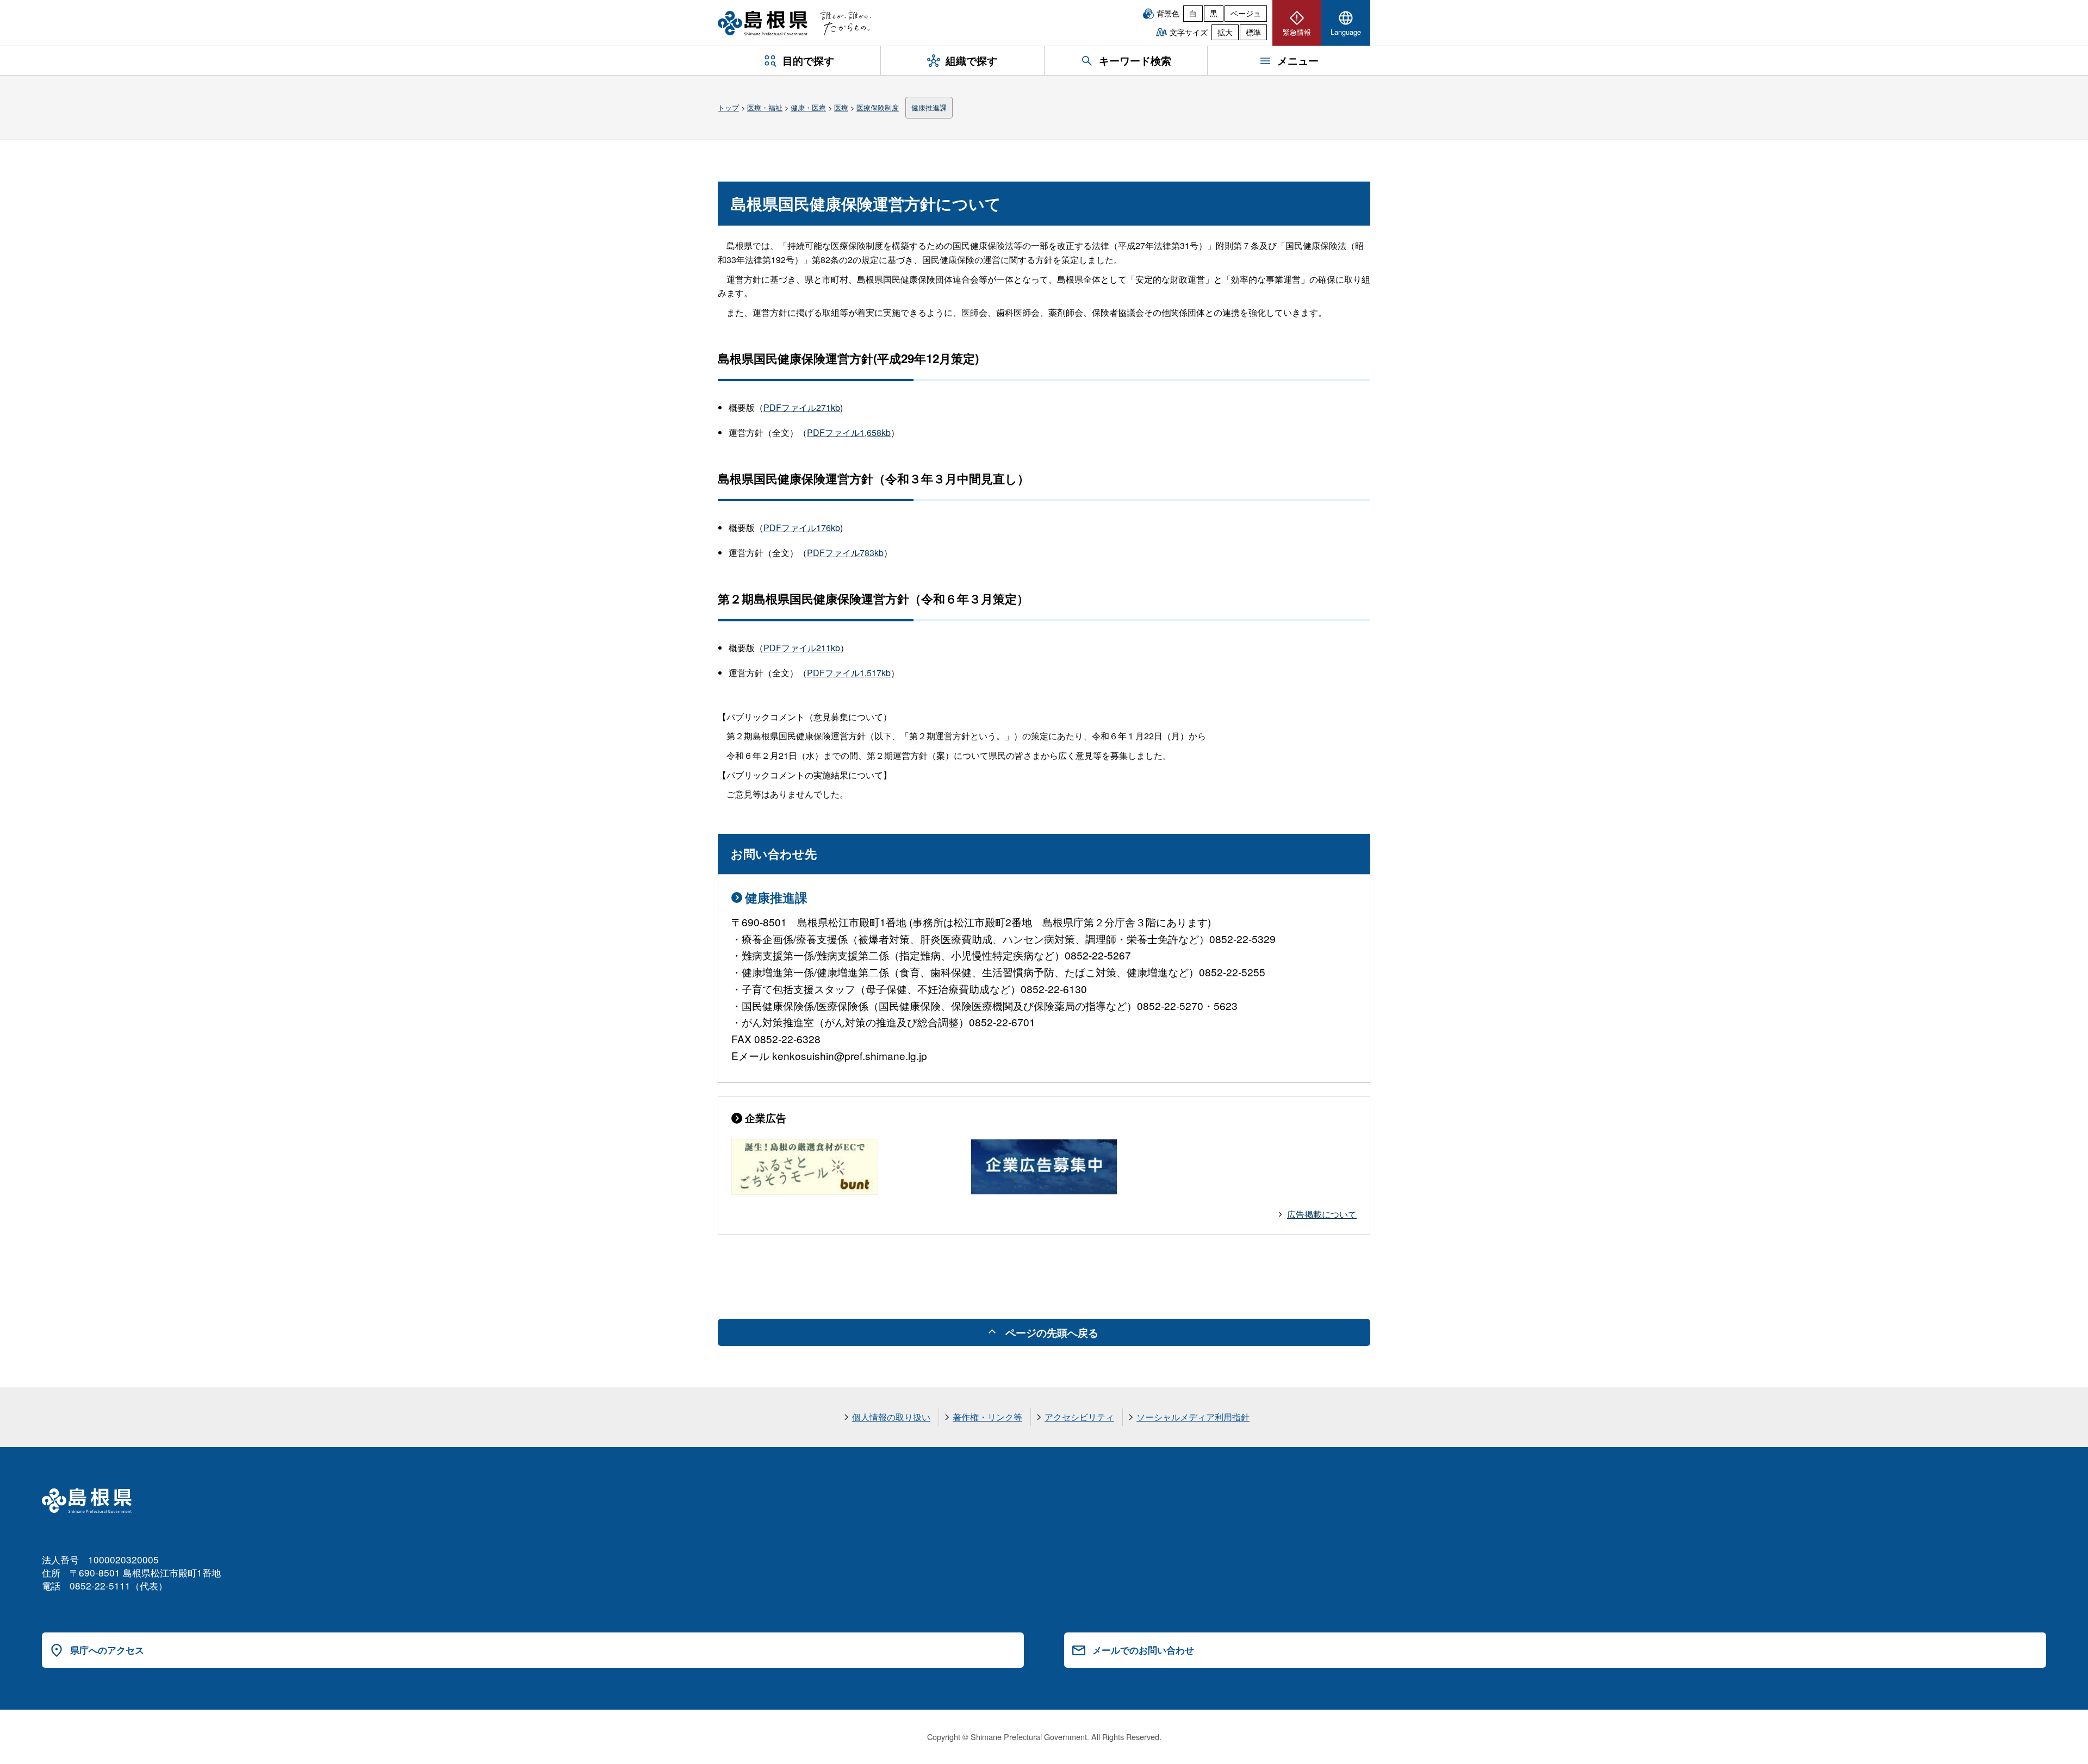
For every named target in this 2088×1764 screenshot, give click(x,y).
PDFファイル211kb (802, 648)
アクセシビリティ (1079, 1417)
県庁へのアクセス (107, 1650)
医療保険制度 (878, 107)
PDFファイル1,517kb (849, 673)
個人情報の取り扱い (891, 1417)
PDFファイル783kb (845, 553)
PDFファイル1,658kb (849, 432)
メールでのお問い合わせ (1143, 1650)
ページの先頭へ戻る (1052, 1332)
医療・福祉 (765, 107)
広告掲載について (1322, 1214)
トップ (728, 107)
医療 (841, 107)
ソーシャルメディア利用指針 (1193, 1417)
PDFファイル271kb (802, 407)
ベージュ (1246, 13)
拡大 (1225, 32)
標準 (1253, 32)
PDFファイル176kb (802, 528)
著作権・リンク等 (987, 1417)
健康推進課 (929, 107)
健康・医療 (808, 107)
